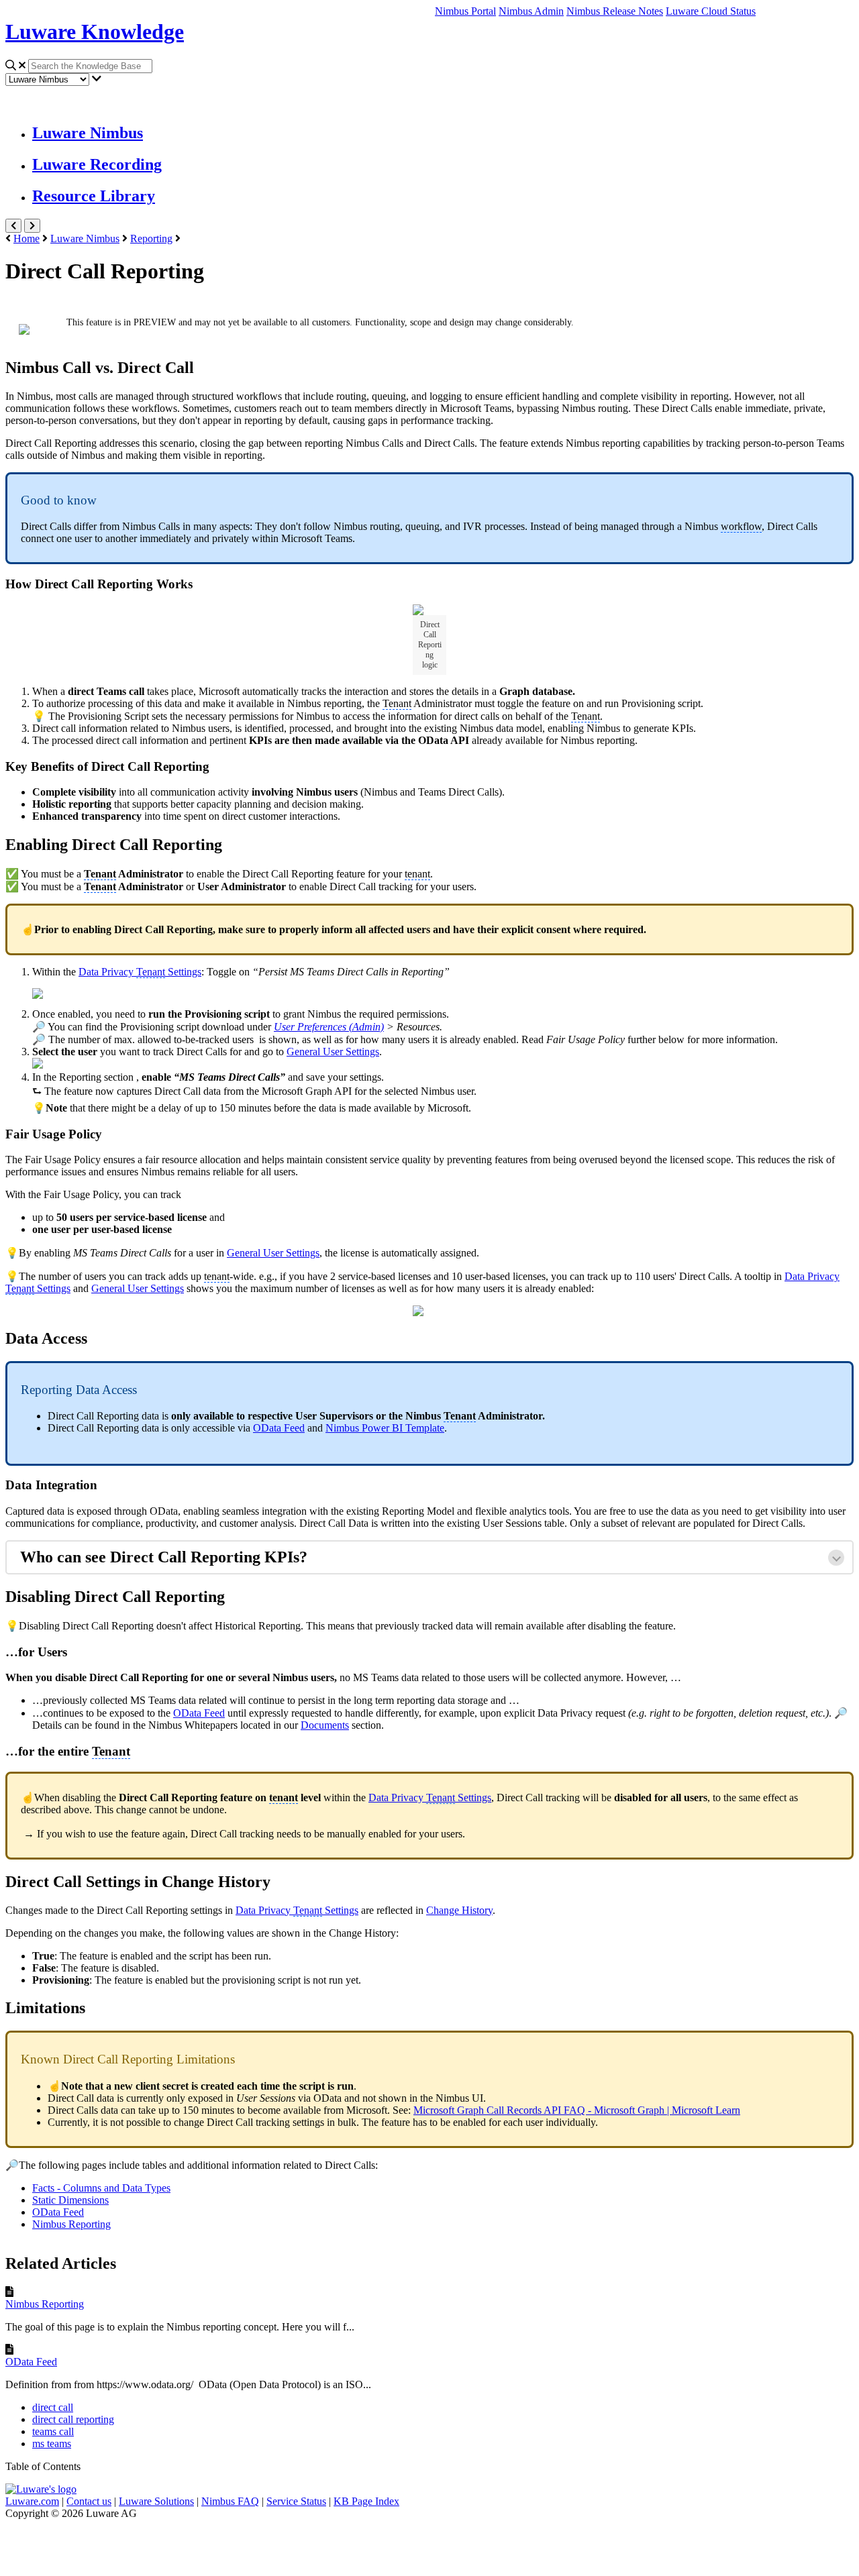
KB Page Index (366, 2501)
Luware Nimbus (88, 133)
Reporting (151, 238)
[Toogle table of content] (32, 226)
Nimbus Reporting (45, 2304)
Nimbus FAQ (230, 2501)
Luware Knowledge (95, 32)
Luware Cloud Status (711, 11)
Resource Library (94, 196)
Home (27, 238)
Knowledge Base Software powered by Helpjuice (430, 2545)
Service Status (296, 2501)
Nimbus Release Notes (615, 11)
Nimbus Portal (465, 11)
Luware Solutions (156, 2501)
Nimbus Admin (531, 11)
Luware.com (32, 2501)
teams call (53, 2431)
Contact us (89, 2501)
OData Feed (31, 2362)
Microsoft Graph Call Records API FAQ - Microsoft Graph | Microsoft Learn (577, 2110)
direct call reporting (73, 2419)
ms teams (52, 2444)
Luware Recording (97, 164)
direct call (53, 2407)
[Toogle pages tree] (13, 226)
